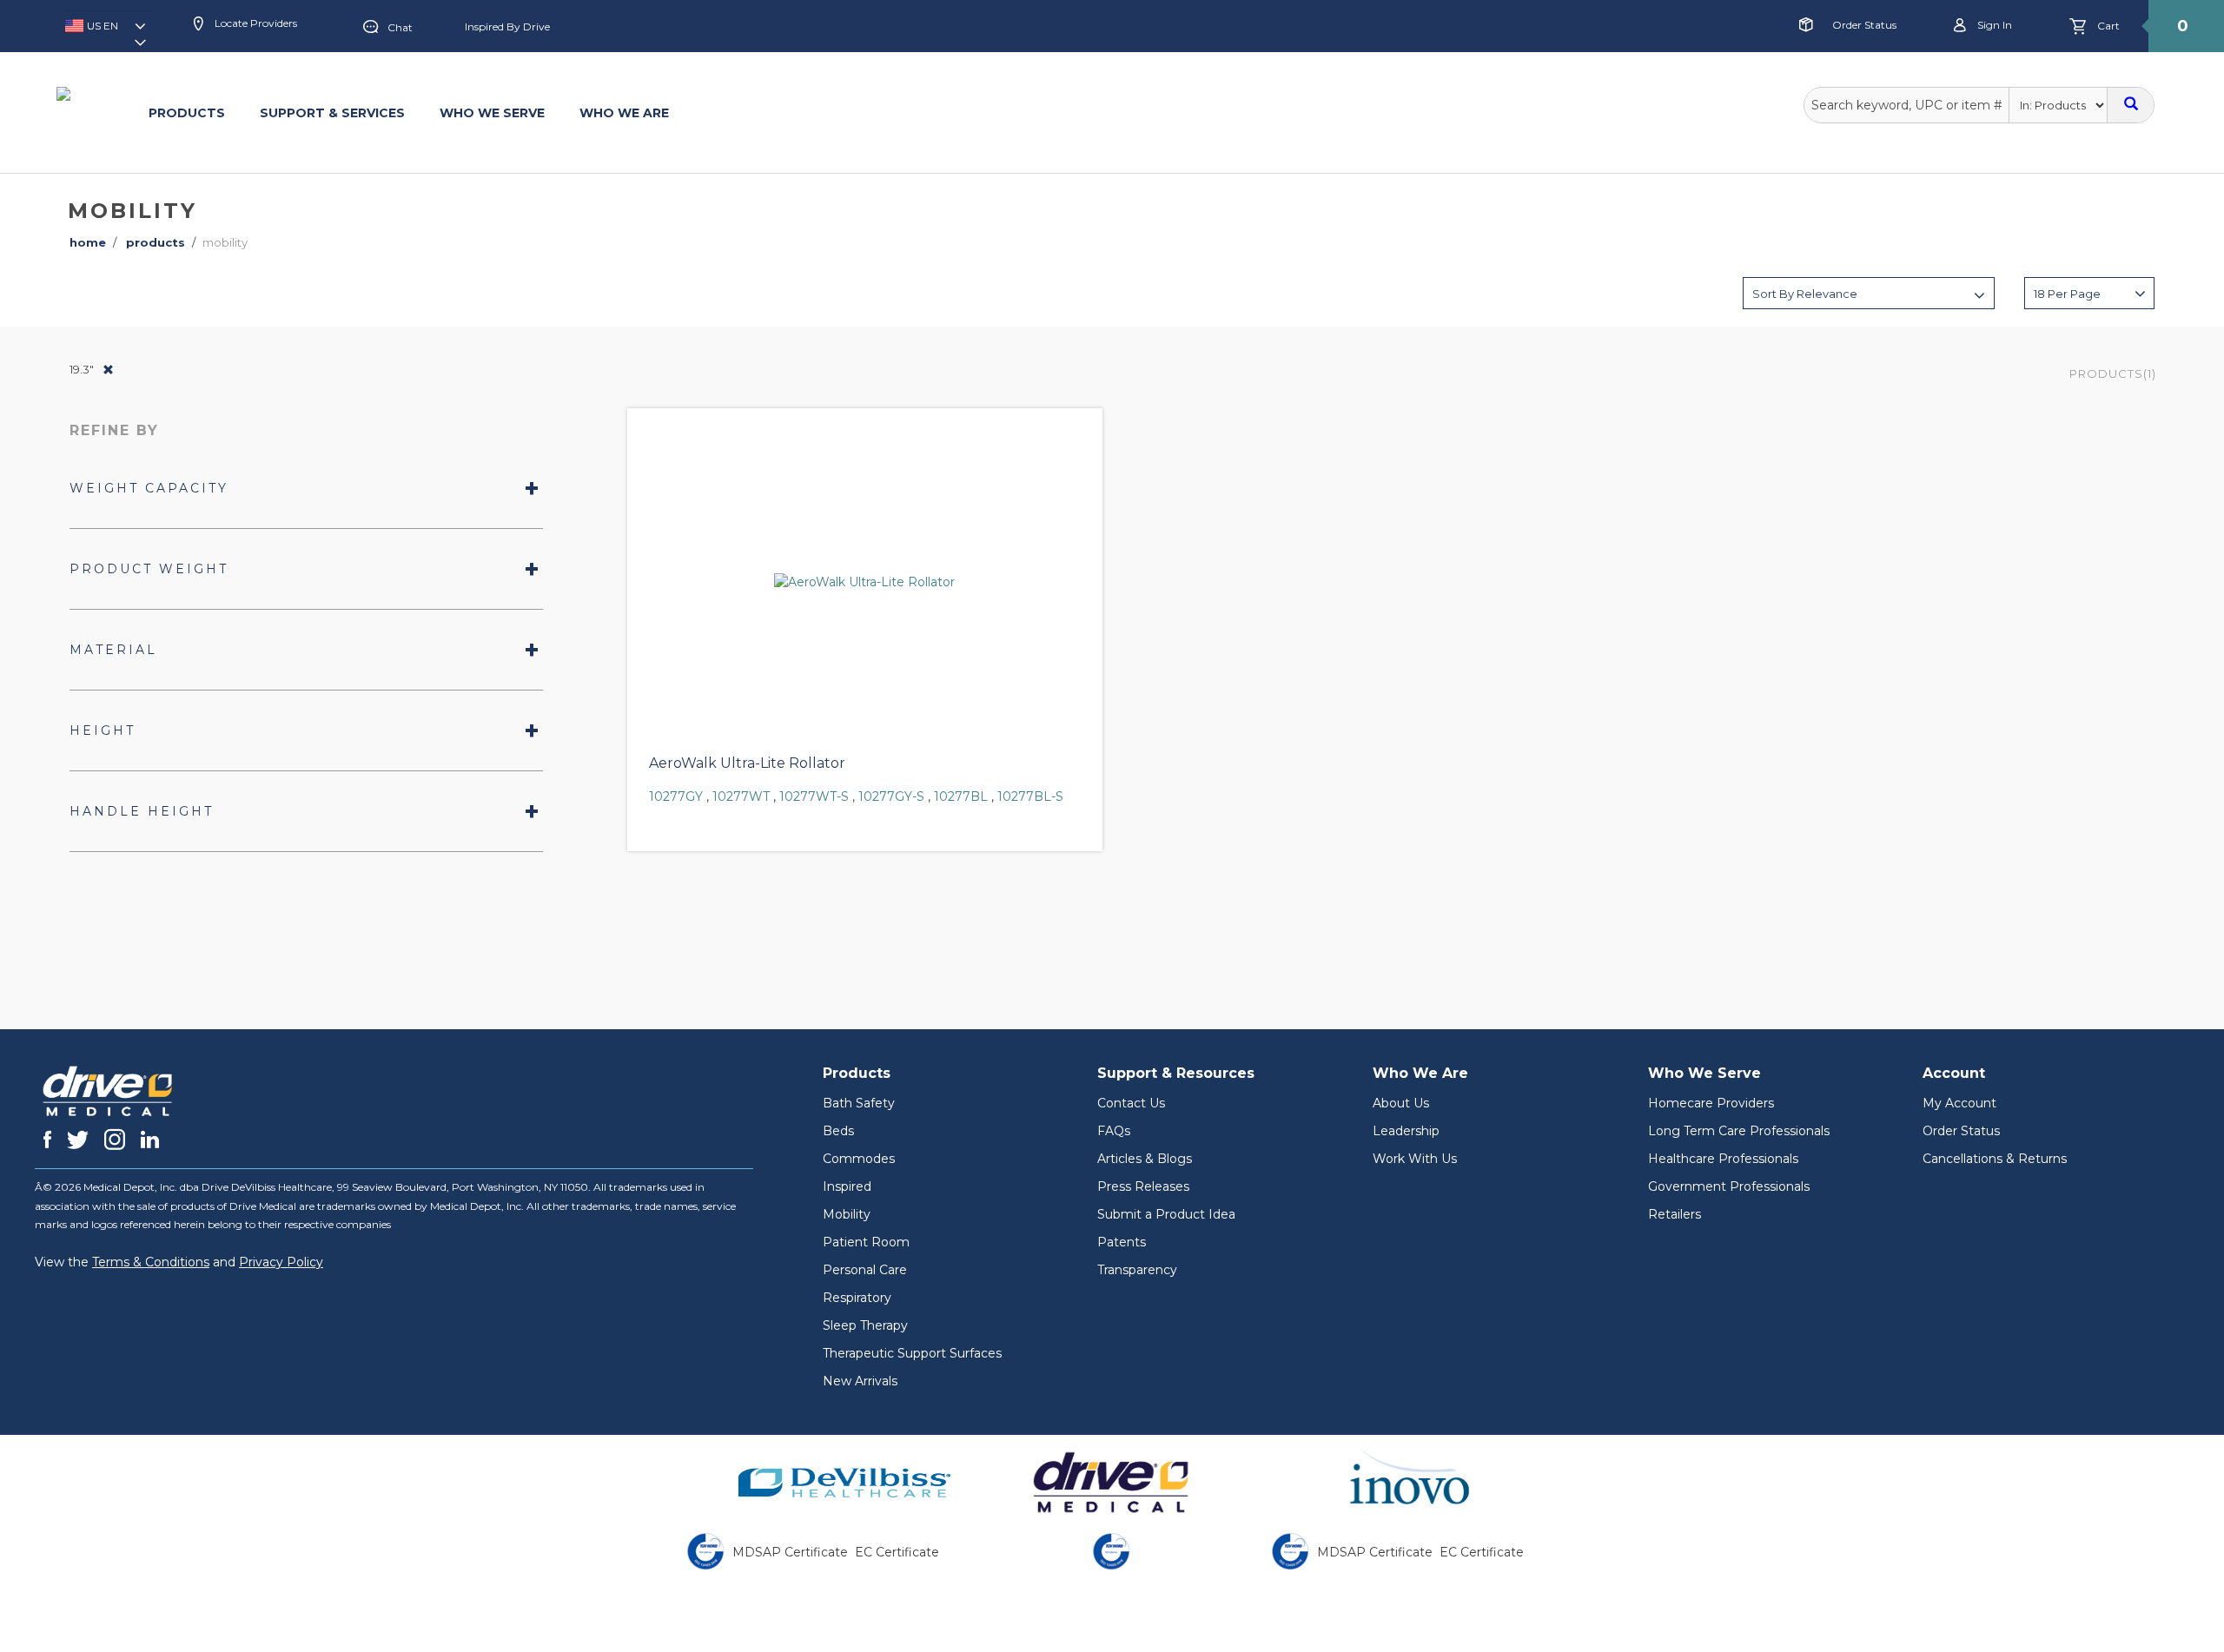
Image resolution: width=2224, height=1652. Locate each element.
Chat (400, 27)
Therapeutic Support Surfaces (912, 1353)
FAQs (1114, 1131)
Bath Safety (859, 1103)
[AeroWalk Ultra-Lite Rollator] (865, 582)
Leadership (1406, 1131)
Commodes (859, 1159)
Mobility (847, 1214)
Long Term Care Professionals (1739, 1131)
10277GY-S (891, 796)
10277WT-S (814, 796)
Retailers (1675, 1214)
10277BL (961, 796)
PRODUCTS (187, 113)
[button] (109, 31)
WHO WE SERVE (492, 113)
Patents (1122, 1242)
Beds (838, 1131)
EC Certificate (897, 1552)
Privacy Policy (281, 1262)
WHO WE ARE (624, 113)
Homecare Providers (1711, 1103)
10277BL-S (1030, 796)
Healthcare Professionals (1723, 1159)
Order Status (1864, 25)
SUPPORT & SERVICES (332, 113)
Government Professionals (1729, 1186)
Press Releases (1143, 1186)
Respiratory (857, 1298)
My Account (1959, 1103)
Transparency (1137, 1270)
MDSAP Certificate (790, 1552)
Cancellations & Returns (1995, 1159)
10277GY (676, 796)
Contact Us (1131, 1103)
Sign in (1993, 25)
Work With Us (1415, 1159)
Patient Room (866, 1242)
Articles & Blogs (1145, 1159)
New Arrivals (860, 1381)
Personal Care (865, 1270)
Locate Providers (255, 23)
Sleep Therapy (865, 1325)
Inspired (847, 1186)
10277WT (741, 796)
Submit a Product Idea (1166, 1214)
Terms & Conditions (151, 1262)
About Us (1401, 1103)
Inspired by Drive (507, 26)
